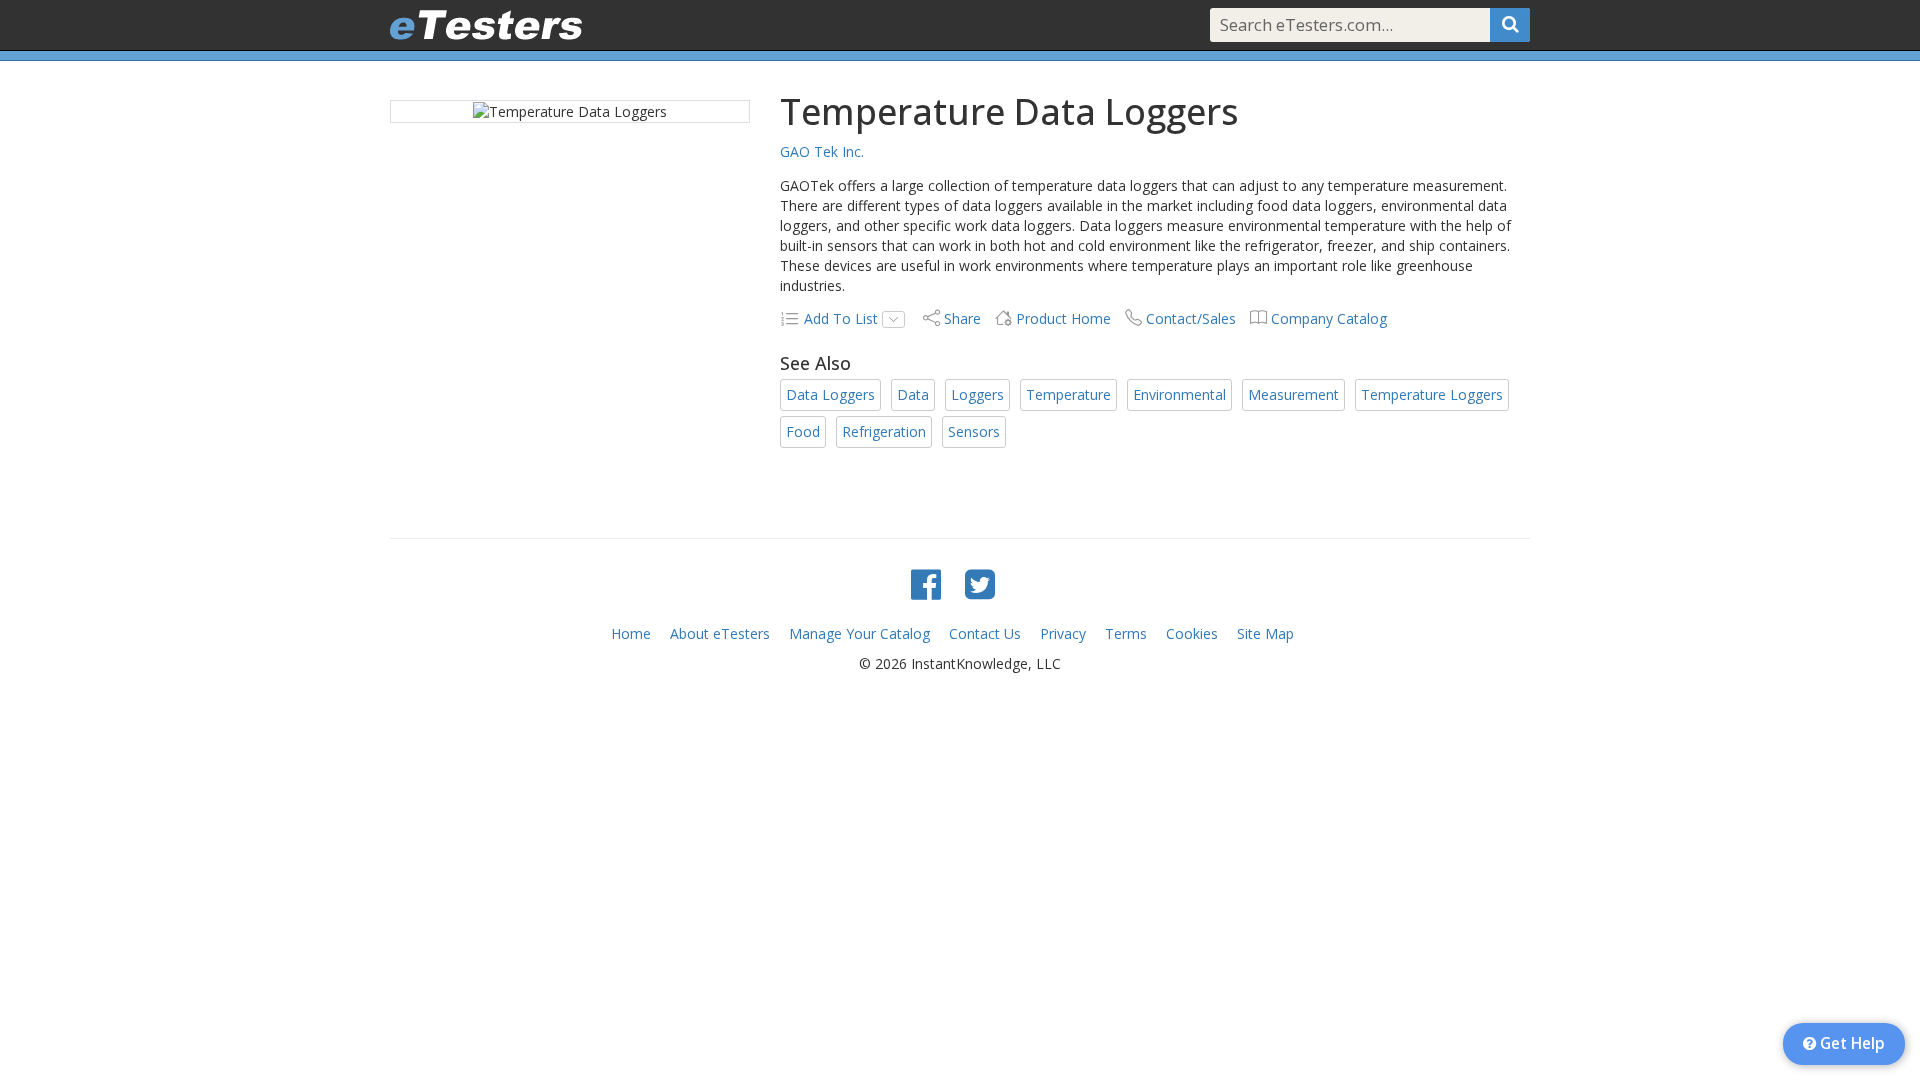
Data (913, 394)
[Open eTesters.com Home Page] (486, 25)
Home (631, 633)
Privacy (1063, 633)
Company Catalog (1329, 318)
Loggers (977, 394)
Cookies (1192, 633)
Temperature (1068, 394)
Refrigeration (884, 431)
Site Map (1265, 633)
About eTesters (720, 633)
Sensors (974, 431)
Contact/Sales (1191, 318)
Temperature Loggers (1432, 394)
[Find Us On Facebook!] (926, 583)
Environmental (1179, 394)
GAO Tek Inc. (822, 151)
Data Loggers (830, 394)
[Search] (1510, 25)
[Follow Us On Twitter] (980, 583)
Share (962, 318)
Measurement (1293, 394)
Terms (1126, 633)
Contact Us (985, 633)
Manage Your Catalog (859, 633)
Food (803, 431)
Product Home (1063, 318)
